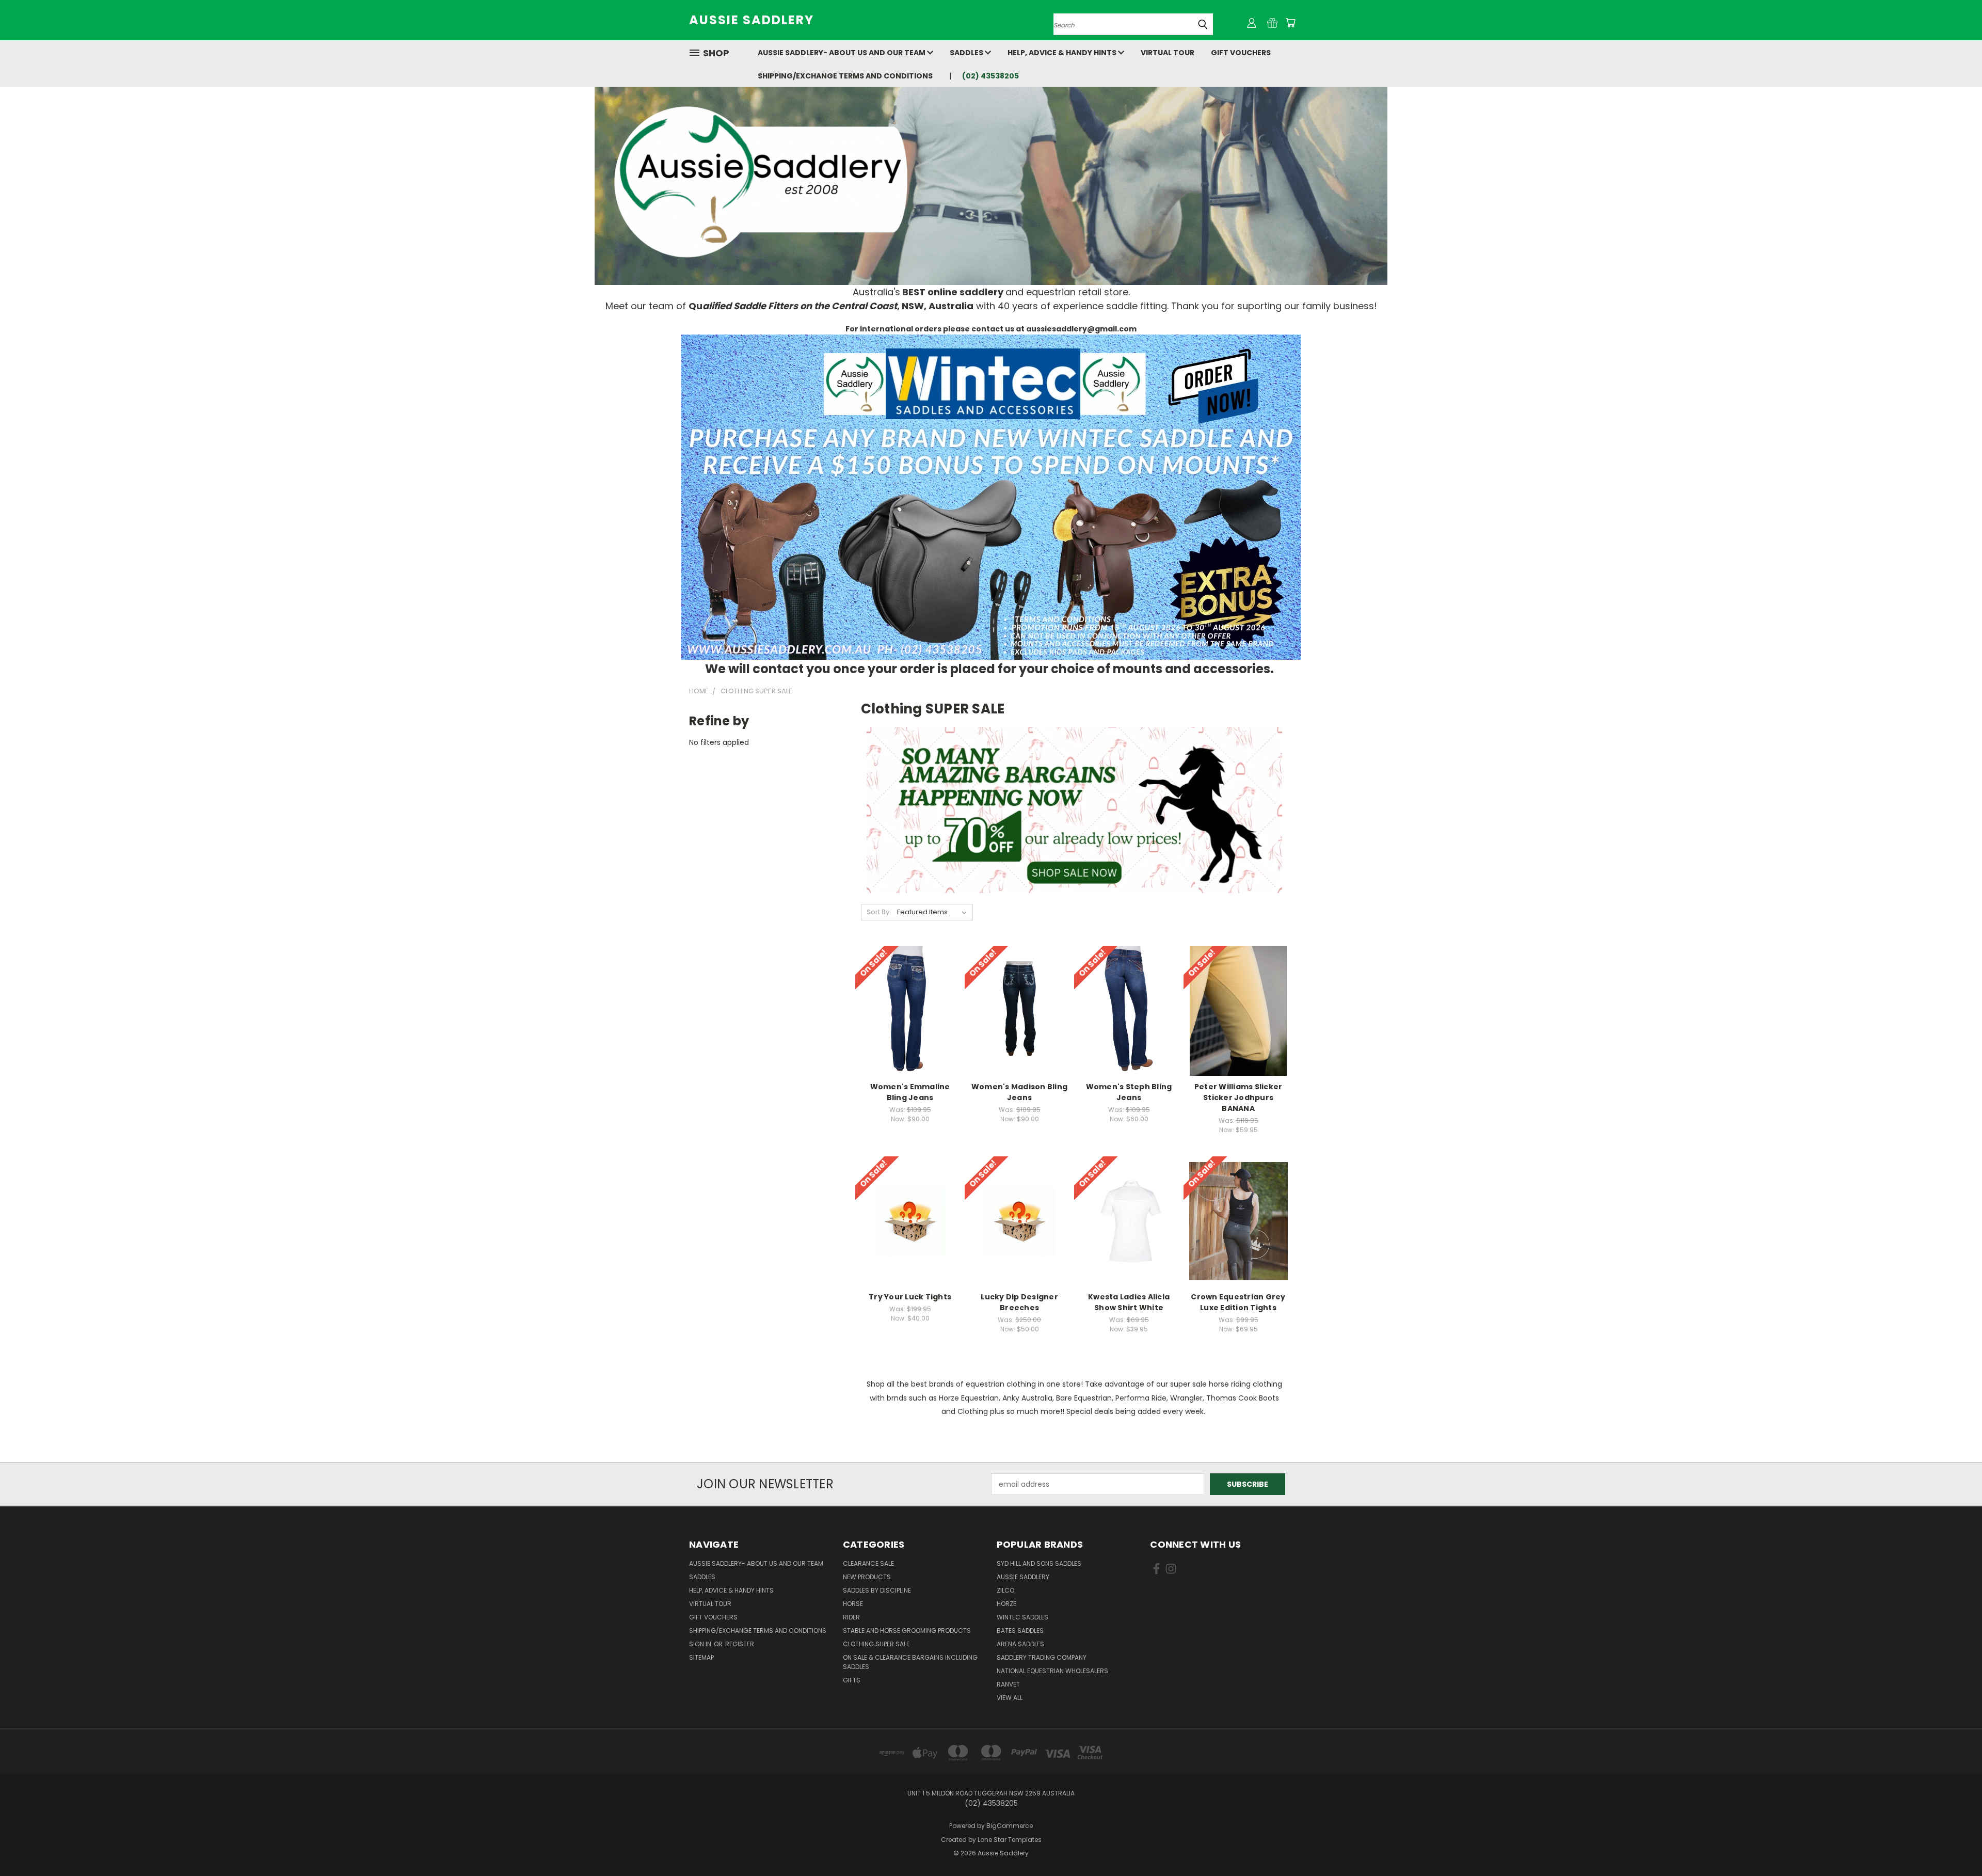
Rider (851, 1617)
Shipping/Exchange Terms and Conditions (845, 76)
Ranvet (1008, 1684)
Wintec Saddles (1022, 1617)
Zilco (1005, 1590)
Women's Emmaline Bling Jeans (910, 1092)
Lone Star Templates (1010, 1840)
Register (740, 1644)
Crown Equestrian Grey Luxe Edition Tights (1238, 1302)
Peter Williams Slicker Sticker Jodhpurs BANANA (1238, 1098)
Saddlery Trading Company (1042, 1657)
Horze (1006, 1604)
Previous (1955, 1844)
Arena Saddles (1020, 1644)
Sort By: (879, 912)
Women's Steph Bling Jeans (1129, 1092)
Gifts (852, 1680)
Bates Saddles (1020, 1631)
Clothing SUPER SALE (876, 1644)
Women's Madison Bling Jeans (1019, 1092)
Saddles (967, 53)
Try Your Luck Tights (910, 1297)
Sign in (701, 1644)
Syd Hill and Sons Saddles (1039, 1563)
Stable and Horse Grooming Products (907, 1631)
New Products (867, 1577)
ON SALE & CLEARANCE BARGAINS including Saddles (910, 1662)
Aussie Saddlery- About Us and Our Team (842, 53)
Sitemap (701, 1657)
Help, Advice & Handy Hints (1063, 53)
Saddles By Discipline (877, 1590)
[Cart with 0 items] (1290, 23)
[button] (991, 497)
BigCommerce (1010, 1826)
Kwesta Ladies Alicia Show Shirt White (1129, 1302)
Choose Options (910, 1019)
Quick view (910, 1000)
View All (1010, 1698)
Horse (853, 1604)
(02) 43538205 (990, 76)
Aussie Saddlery (1023, 1577)
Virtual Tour (1168, 53)
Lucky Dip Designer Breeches (1019, 1302)
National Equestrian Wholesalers (1052, 1671)
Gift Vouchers (1241, 53)
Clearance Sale (868, 1563)
